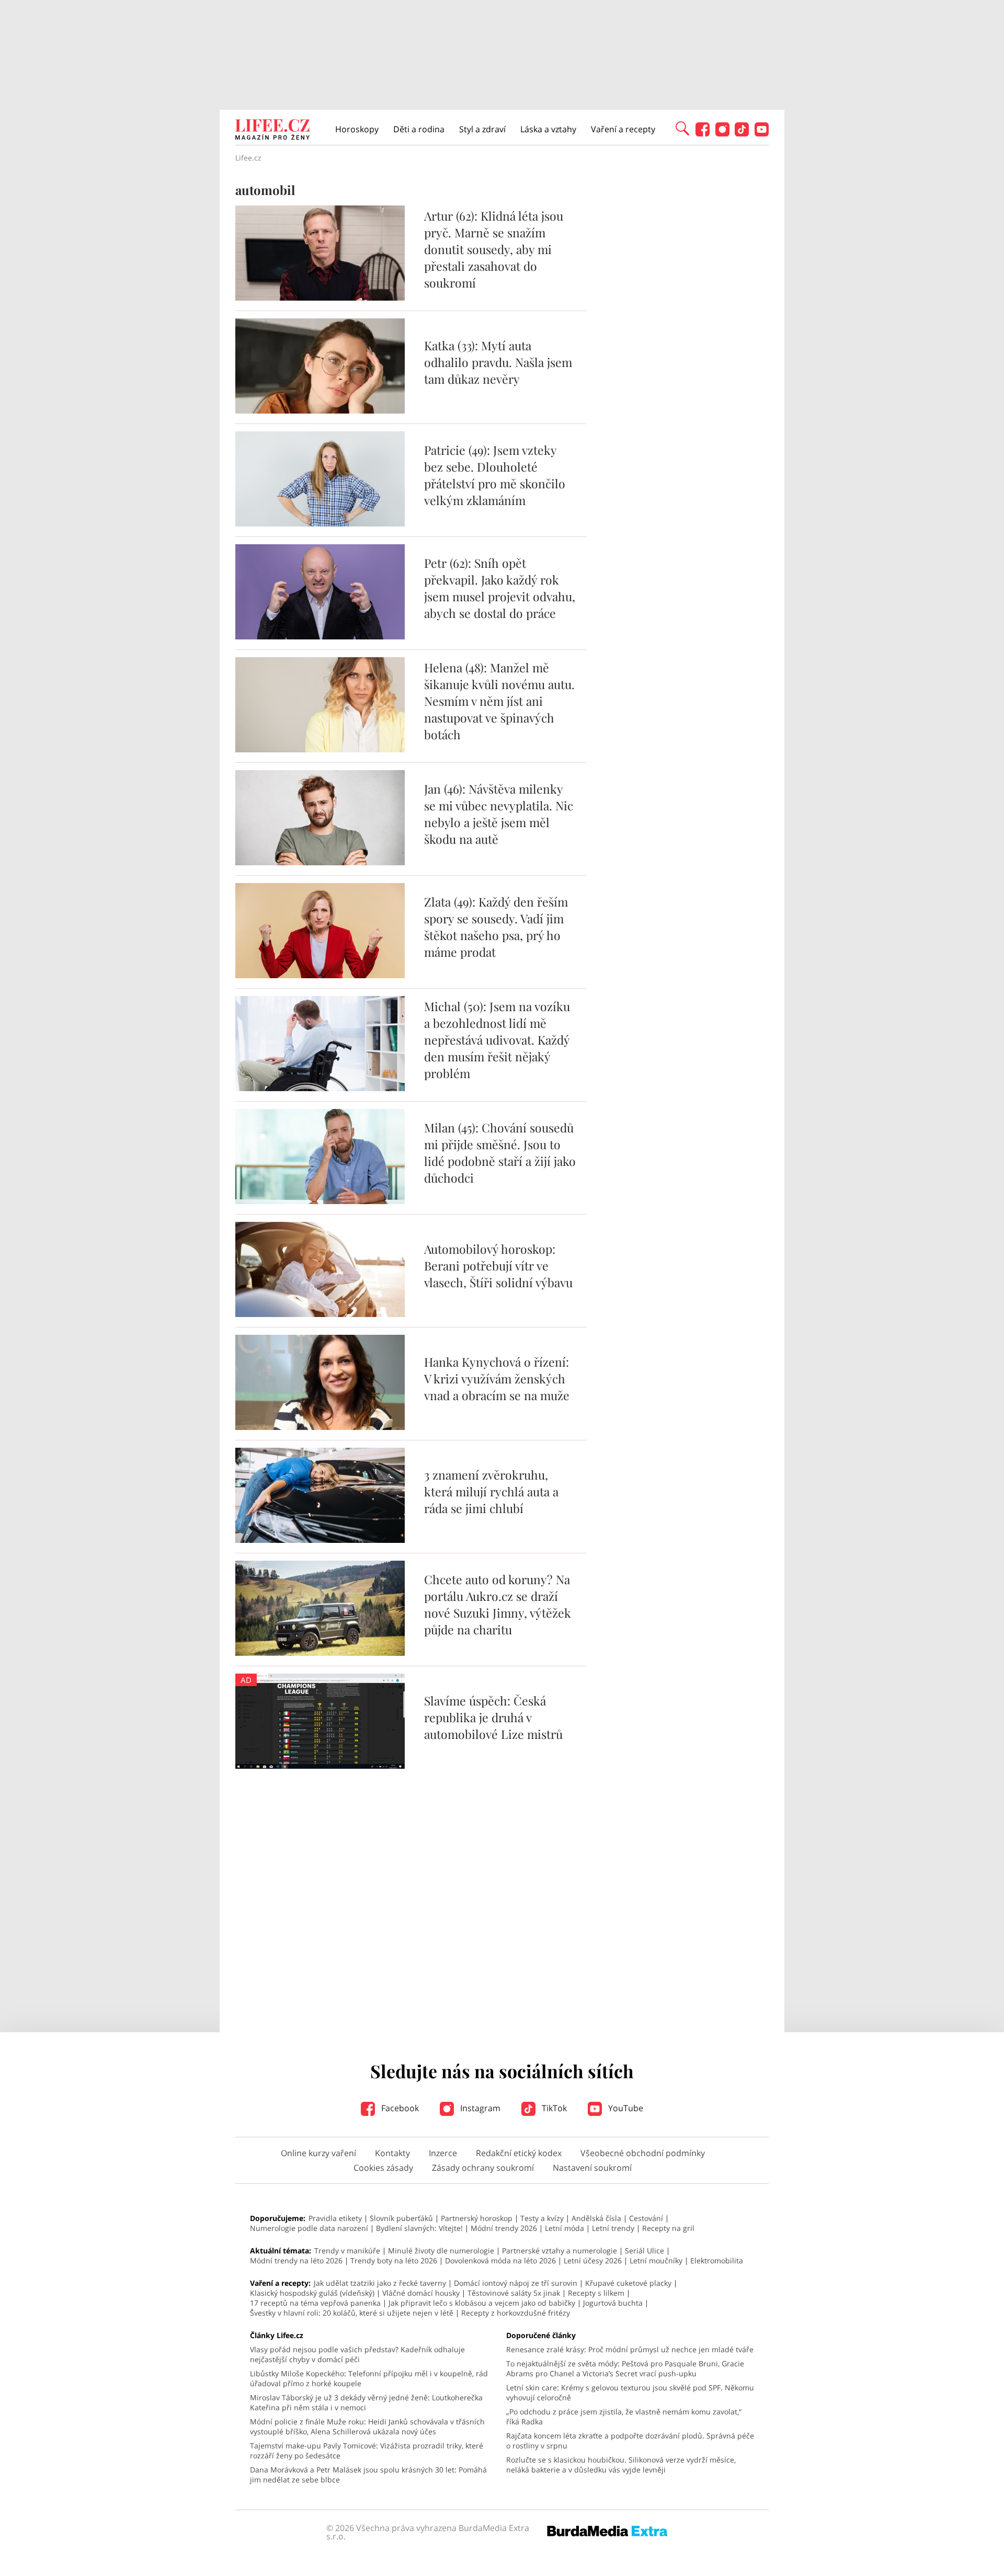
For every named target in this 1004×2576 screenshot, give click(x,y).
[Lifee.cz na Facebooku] (703, 134)
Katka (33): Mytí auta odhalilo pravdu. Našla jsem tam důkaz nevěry (498, 362)
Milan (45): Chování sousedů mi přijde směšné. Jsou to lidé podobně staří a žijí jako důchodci (500, 1153)
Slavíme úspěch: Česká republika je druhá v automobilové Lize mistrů (493, 1717)
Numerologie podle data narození (309, 2228)
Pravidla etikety (335, 2218)
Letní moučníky (656, 2260)
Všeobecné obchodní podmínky (643, 2153)
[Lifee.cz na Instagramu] (722, 134)
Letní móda (564, 2228)
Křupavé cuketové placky (628, 2283)
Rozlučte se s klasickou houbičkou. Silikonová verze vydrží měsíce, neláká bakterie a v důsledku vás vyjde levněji (621, 2465)
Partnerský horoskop (477, 2218)
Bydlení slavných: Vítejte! (419, 2228)
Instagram (479, 2108)
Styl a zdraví (482, 129)
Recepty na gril (668, 2228)
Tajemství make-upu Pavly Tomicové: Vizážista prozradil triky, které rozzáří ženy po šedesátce (367, 2451)
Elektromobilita (717, 2260)
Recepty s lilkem (596, 2293)
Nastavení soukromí (592, 2168)
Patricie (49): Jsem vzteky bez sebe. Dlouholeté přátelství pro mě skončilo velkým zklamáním (495, 475)
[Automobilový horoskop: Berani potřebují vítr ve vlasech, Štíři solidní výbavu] (320, 1314)
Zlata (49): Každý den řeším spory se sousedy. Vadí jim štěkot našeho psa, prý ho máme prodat (496, 927)
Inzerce (443, 2153)
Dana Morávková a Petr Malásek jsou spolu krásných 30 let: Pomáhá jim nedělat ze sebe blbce (368, 2475)
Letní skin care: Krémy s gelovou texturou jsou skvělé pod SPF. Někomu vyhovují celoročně (630, 2392)
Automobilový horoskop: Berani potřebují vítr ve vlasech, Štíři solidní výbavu (498, 1266)
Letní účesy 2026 (593, 2260)
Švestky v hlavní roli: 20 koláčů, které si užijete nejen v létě (352, 2313)
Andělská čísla (596, 2218)
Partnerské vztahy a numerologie (560, 2251)
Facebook (399, 2108)
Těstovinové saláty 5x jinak (514, 2293)
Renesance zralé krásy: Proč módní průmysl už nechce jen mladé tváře (630, 2349)
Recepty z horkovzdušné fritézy (516, 2313)
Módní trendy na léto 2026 (296, 2260)
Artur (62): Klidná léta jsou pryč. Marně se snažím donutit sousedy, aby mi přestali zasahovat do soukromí (494, 249)
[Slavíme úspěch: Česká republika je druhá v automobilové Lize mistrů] (320, 1766)
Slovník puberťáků (401, 2218)
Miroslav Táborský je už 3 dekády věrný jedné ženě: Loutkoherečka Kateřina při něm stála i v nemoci (366, 2402)
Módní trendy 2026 (504, 2228)
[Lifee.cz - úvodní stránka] (272, 131)
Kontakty (392, 2153)
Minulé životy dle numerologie (441, 2251)
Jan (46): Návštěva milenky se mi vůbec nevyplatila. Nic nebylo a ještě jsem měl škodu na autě (499, 814)
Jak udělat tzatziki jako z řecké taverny (380, 2283)
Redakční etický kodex (519, 2153)
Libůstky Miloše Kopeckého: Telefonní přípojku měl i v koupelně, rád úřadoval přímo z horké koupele (369, 2378)
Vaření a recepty (623, 129)
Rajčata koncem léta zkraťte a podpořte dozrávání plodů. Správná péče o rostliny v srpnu (630, 2441)
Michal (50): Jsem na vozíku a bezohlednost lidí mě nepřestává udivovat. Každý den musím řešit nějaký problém (497, 1040)
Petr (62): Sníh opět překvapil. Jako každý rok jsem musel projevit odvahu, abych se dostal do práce (500, 588)
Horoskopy (357, 129)
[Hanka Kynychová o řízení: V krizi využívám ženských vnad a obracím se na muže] (320, 1427)
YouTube (625, 2108)
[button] (682, 128)
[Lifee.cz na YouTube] (762, 134)
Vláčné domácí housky (421, 2293)
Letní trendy (613, 2228)
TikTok (553, 2108)
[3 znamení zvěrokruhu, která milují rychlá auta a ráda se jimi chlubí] (320, 1540)
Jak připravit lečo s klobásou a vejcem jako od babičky (482, 2303)
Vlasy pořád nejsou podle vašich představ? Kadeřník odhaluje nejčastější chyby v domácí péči (357, 2354)
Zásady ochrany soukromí (483, 2168)
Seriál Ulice (644, 2251)
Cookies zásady (383, 2168)
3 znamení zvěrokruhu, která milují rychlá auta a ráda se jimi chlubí (491, 1491)
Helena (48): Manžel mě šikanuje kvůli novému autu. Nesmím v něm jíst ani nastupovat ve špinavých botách (499, 701)
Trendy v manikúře (347, 2251)
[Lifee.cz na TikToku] (742, 134)
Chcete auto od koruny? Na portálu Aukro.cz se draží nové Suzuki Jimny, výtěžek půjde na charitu (498, 1604)
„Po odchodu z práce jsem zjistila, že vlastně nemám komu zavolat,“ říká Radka (624, 2417)
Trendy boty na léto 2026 (394, 2260)
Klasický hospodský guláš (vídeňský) (312, 2293)
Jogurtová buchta (613, 2303)
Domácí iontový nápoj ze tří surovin (516, 2283)
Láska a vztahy (548, 129)
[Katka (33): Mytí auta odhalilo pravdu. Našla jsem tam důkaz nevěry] (320, 410)
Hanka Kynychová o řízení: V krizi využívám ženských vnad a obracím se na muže (497, 1378)
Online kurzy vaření (318, 2153)
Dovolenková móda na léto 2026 (500, 2260)
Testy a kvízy (542, 2218)
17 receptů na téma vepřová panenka (315, 2303)
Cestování (646, 2218)
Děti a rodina (419, 129)
